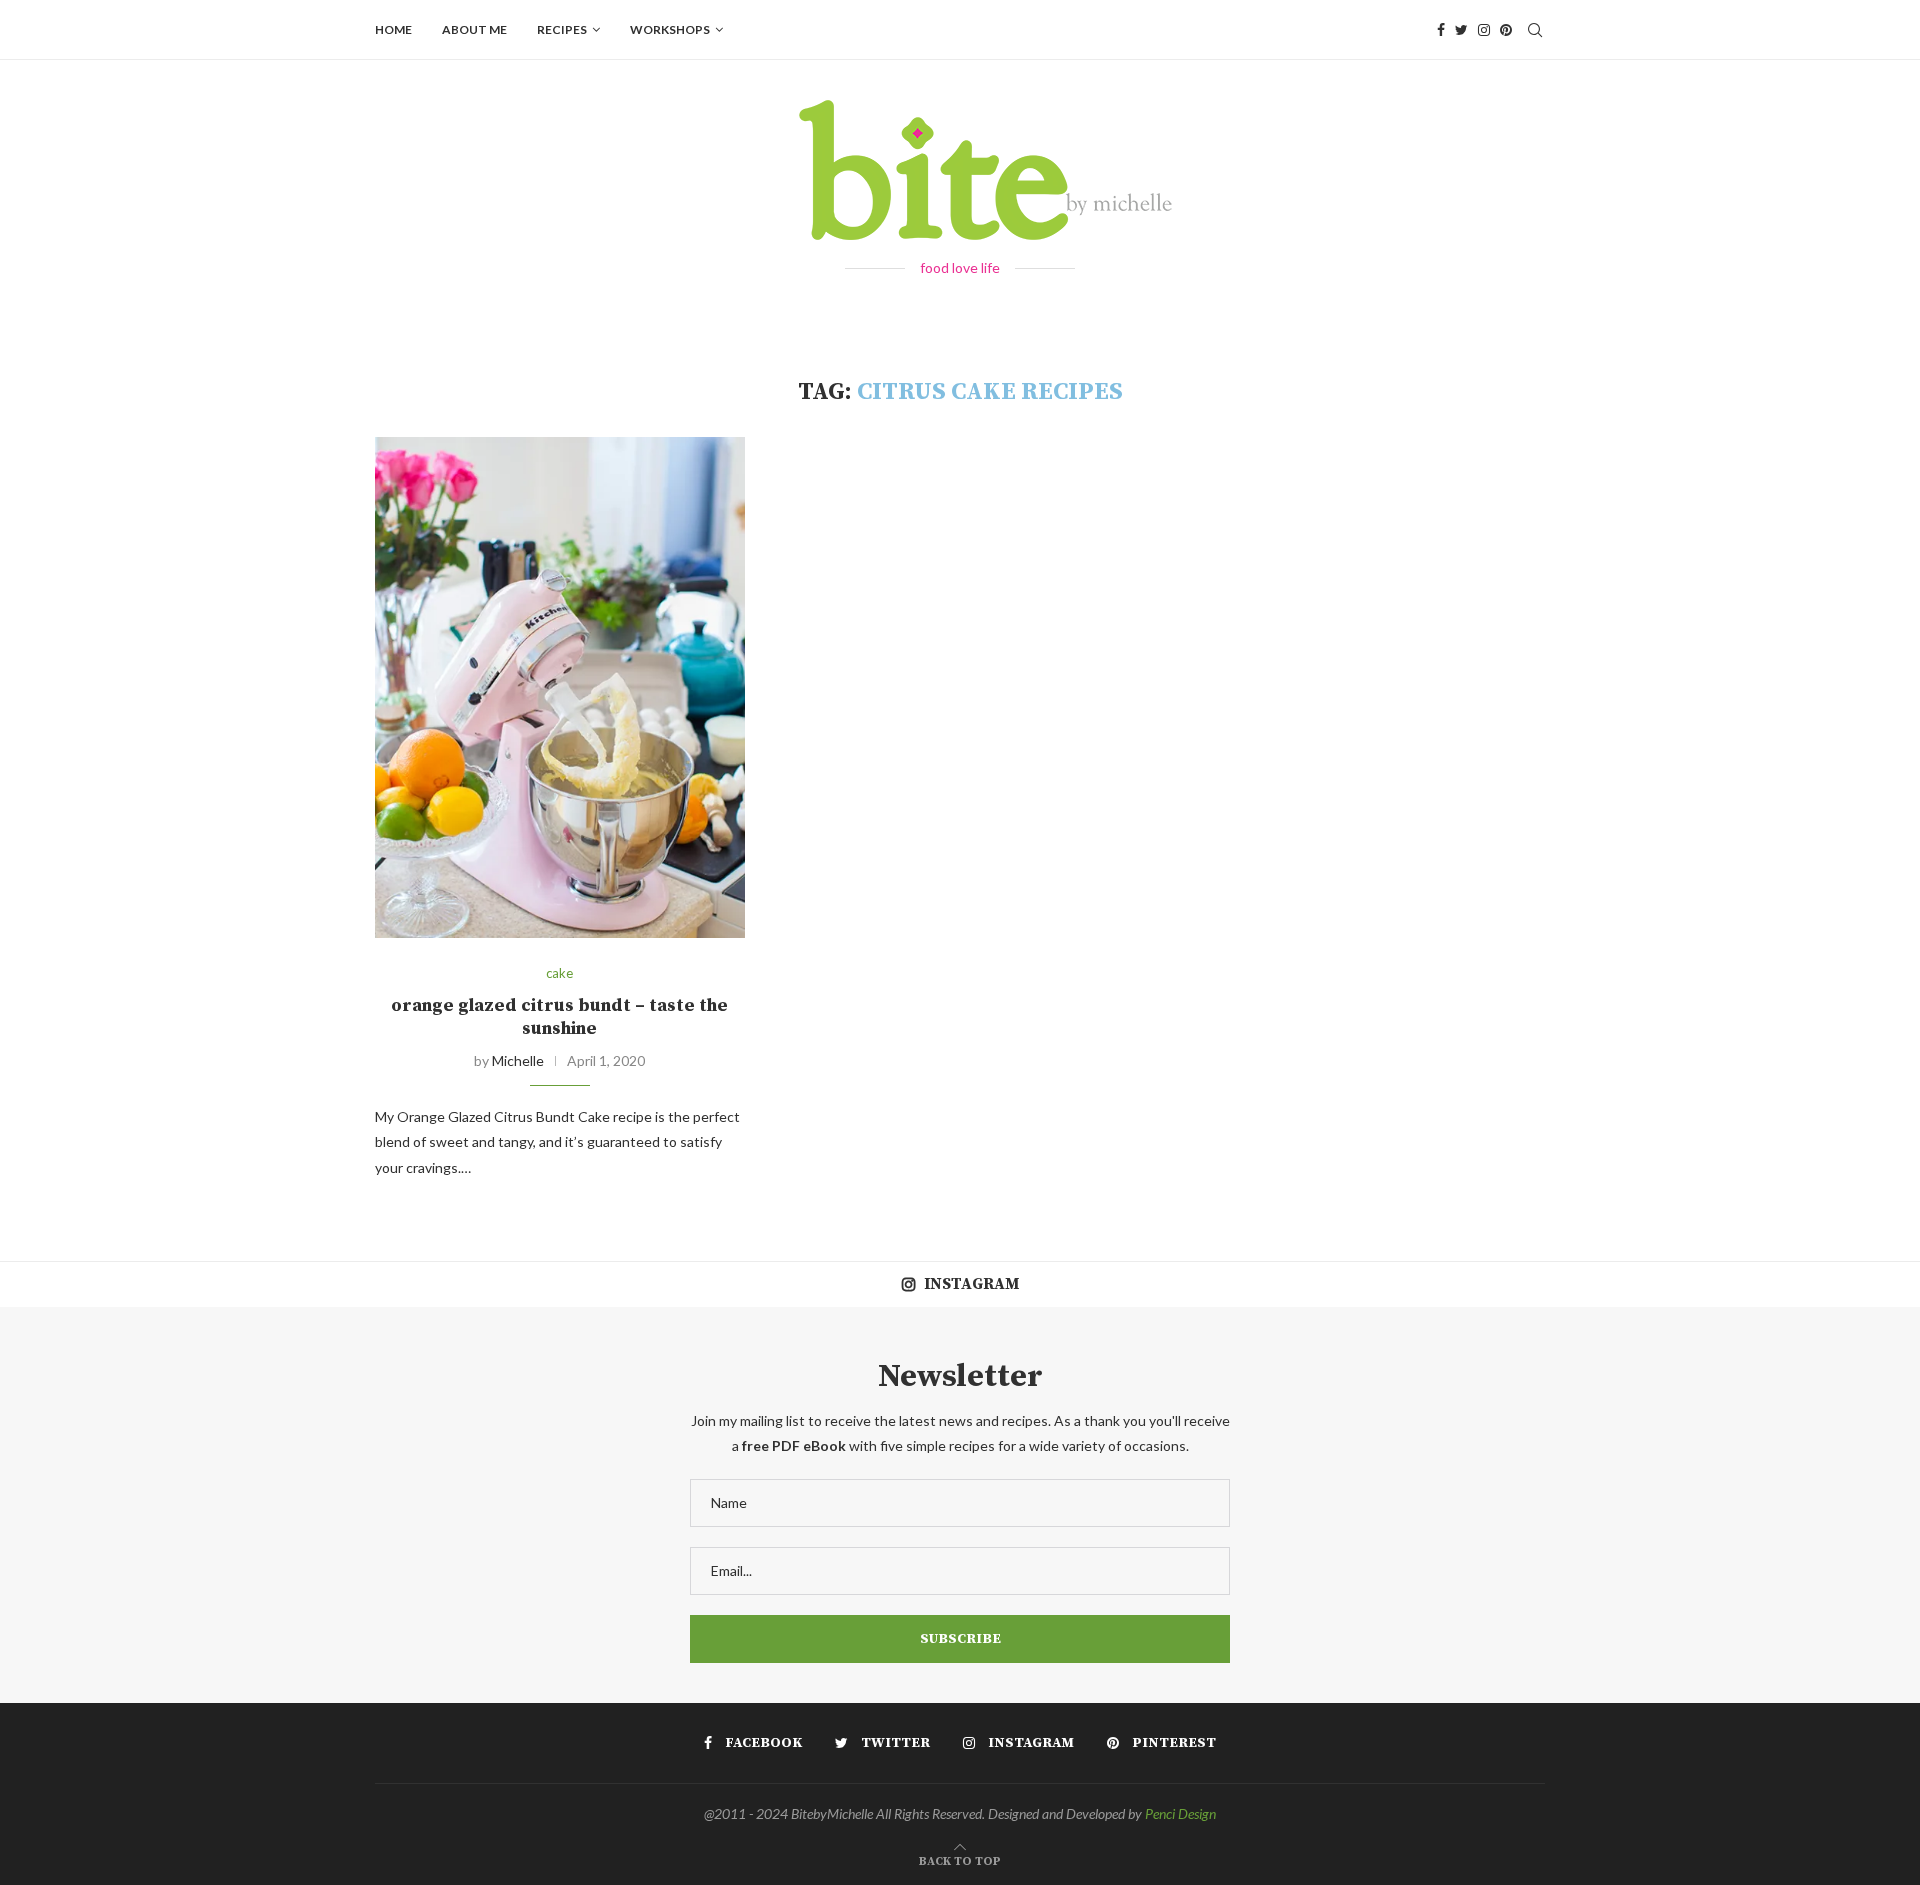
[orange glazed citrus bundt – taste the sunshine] (560, 687)
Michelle (518, 1060)
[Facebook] (1441, 30)
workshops (670, 29)
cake (559, 973)
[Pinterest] (1506, 30)
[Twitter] (1461, 30)
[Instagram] (1484, 30)
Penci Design (1180, 1813)
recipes (562, 29)
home (393, 29)
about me (474, 29)
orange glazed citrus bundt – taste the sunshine (559, 1017)
